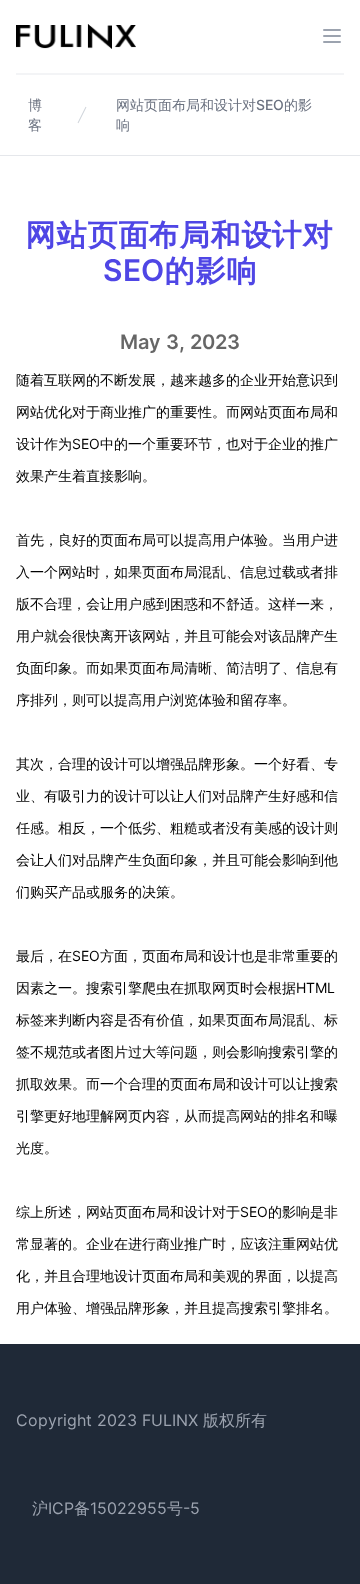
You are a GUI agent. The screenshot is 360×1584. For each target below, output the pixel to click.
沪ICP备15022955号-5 (116, 1508)
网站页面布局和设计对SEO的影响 (214, 114)
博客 (35, 114)
